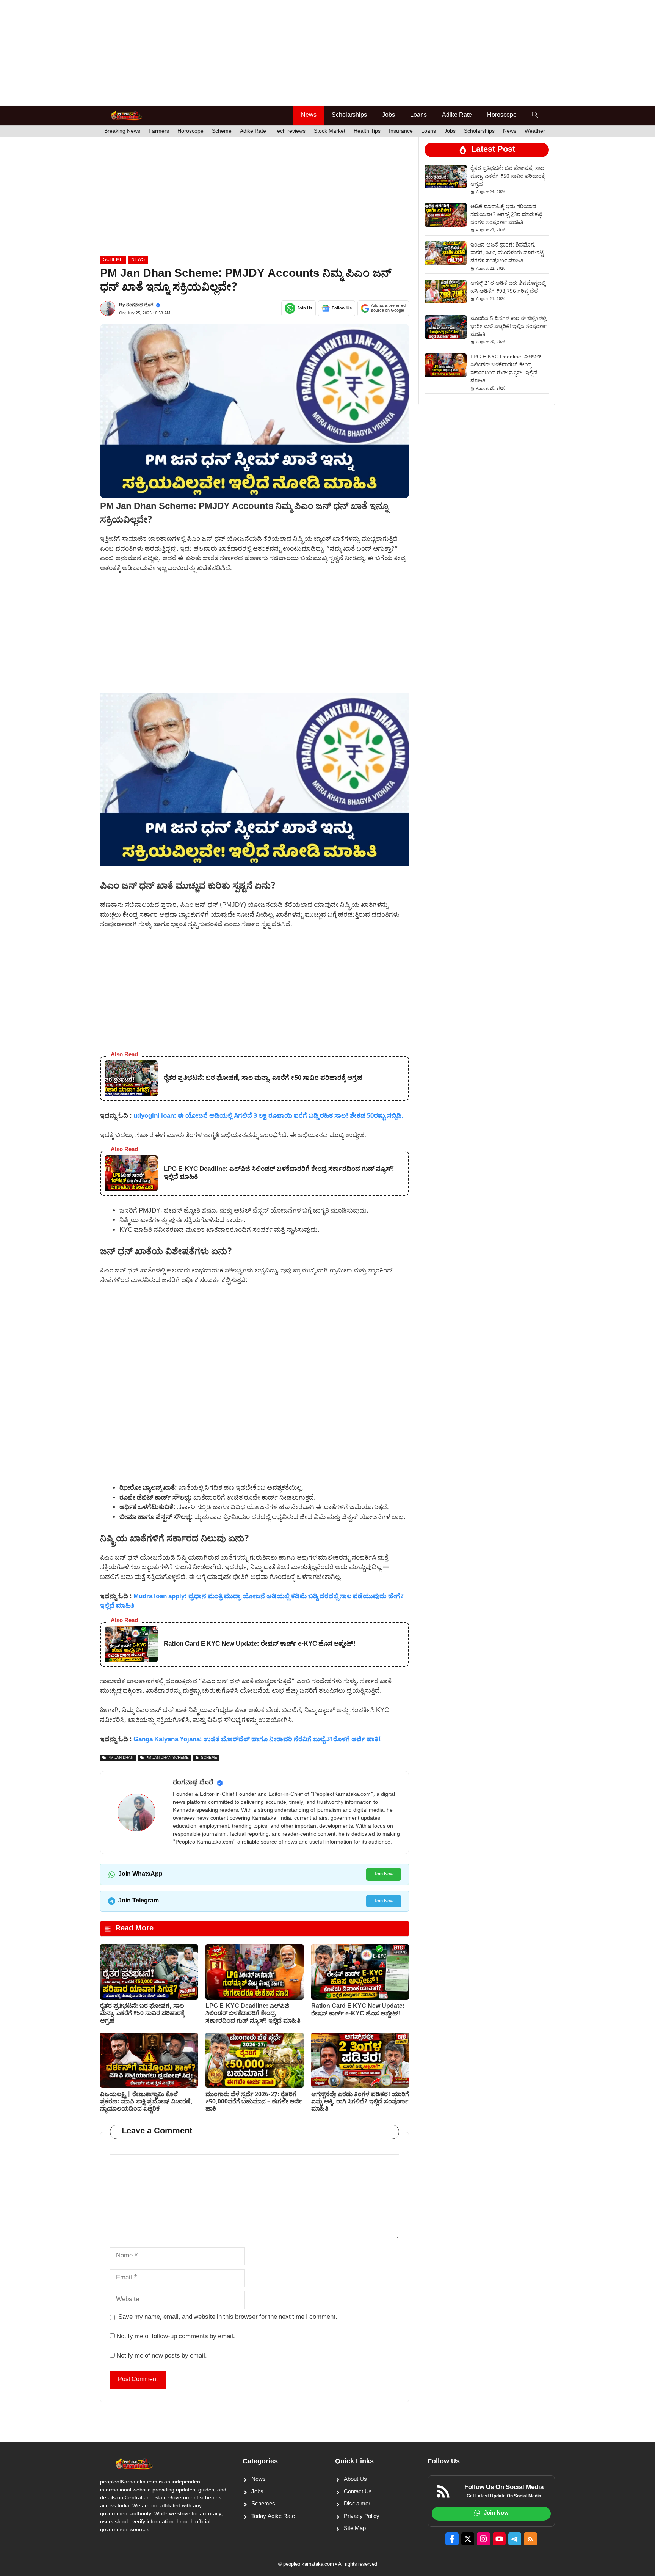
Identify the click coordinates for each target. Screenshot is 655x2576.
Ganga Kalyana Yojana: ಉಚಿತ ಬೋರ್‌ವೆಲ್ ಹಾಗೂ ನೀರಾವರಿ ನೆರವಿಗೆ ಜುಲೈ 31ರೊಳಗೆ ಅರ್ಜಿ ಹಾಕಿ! (257, 1740)
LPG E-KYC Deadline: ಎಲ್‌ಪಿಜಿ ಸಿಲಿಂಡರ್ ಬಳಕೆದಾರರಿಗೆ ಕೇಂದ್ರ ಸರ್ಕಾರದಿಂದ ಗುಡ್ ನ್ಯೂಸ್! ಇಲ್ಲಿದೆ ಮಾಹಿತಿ (253, 2014)
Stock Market (330, 131)
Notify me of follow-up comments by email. (176, 2337)
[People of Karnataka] (126, 116)
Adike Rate (457, 115)
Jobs (389, 115)
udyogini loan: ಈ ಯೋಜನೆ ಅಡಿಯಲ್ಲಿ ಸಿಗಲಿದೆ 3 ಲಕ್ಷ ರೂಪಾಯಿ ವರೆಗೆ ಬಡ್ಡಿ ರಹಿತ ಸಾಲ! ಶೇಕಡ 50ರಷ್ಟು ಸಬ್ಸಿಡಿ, (268, 1116)
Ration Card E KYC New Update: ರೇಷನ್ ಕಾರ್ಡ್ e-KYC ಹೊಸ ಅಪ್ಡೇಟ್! (358, 2010)
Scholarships (349, 115)
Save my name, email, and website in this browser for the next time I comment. (228, 2317)
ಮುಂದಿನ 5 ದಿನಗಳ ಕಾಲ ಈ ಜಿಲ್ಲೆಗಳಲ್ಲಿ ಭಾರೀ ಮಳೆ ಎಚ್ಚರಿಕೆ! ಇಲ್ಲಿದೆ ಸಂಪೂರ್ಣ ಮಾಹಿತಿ (508, 327)
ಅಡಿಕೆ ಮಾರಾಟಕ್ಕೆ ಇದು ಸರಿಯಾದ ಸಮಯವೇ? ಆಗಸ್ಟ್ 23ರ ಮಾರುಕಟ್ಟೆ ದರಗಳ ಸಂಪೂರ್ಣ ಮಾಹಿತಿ (506, 215)
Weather (535, 131)
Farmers (159, 131)
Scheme (222, 131)
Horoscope (502, 115)
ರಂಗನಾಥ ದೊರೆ (140, 305)
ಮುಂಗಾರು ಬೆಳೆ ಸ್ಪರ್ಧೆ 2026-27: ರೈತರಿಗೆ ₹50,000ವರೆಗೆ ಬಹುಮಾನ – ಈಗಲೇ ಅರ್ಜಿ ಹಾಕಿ (254, 2102)
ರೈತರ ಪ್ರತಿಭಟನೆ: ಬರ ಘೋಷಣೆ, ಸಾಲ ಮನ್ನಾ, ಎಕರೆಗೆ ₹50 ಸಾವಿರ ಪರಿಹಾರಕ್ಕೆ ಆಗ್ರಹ (142, 2014)
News (309, 115)
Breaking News (122, 131)
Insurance (401, 131)
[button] (535, 116)
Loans (418, 115)
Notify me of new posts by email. (162, 2356)
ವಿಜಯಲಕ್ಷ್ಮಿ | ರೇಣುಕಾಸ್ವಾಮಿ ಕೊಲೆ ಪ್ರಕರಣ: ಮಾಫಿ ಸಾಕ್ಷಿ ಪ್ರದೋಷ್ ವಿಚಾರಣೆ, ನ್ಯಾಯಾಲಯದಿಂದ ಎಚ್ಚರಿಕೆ (146, 2102)
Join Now (384, 1874)
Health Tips (367, 131)
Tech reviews (290, 131)
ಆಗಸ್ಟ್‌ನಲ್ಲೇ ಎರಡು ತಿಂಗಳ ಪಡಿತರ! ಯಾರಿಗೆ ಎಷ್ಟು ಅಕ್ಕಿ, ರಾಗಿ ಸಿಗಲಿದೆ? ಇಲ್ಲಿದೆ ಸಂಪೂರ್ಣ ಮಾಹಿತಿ (360, 2102)
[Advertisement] (227, 53)
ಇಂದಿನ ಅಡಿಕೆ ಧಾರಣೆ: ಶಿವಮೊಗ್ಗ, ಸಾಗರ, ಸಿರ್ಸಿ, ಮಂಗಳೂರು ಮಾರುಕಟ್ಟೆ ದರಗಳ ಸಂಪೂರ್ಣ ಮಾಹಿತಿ (507, 253)
